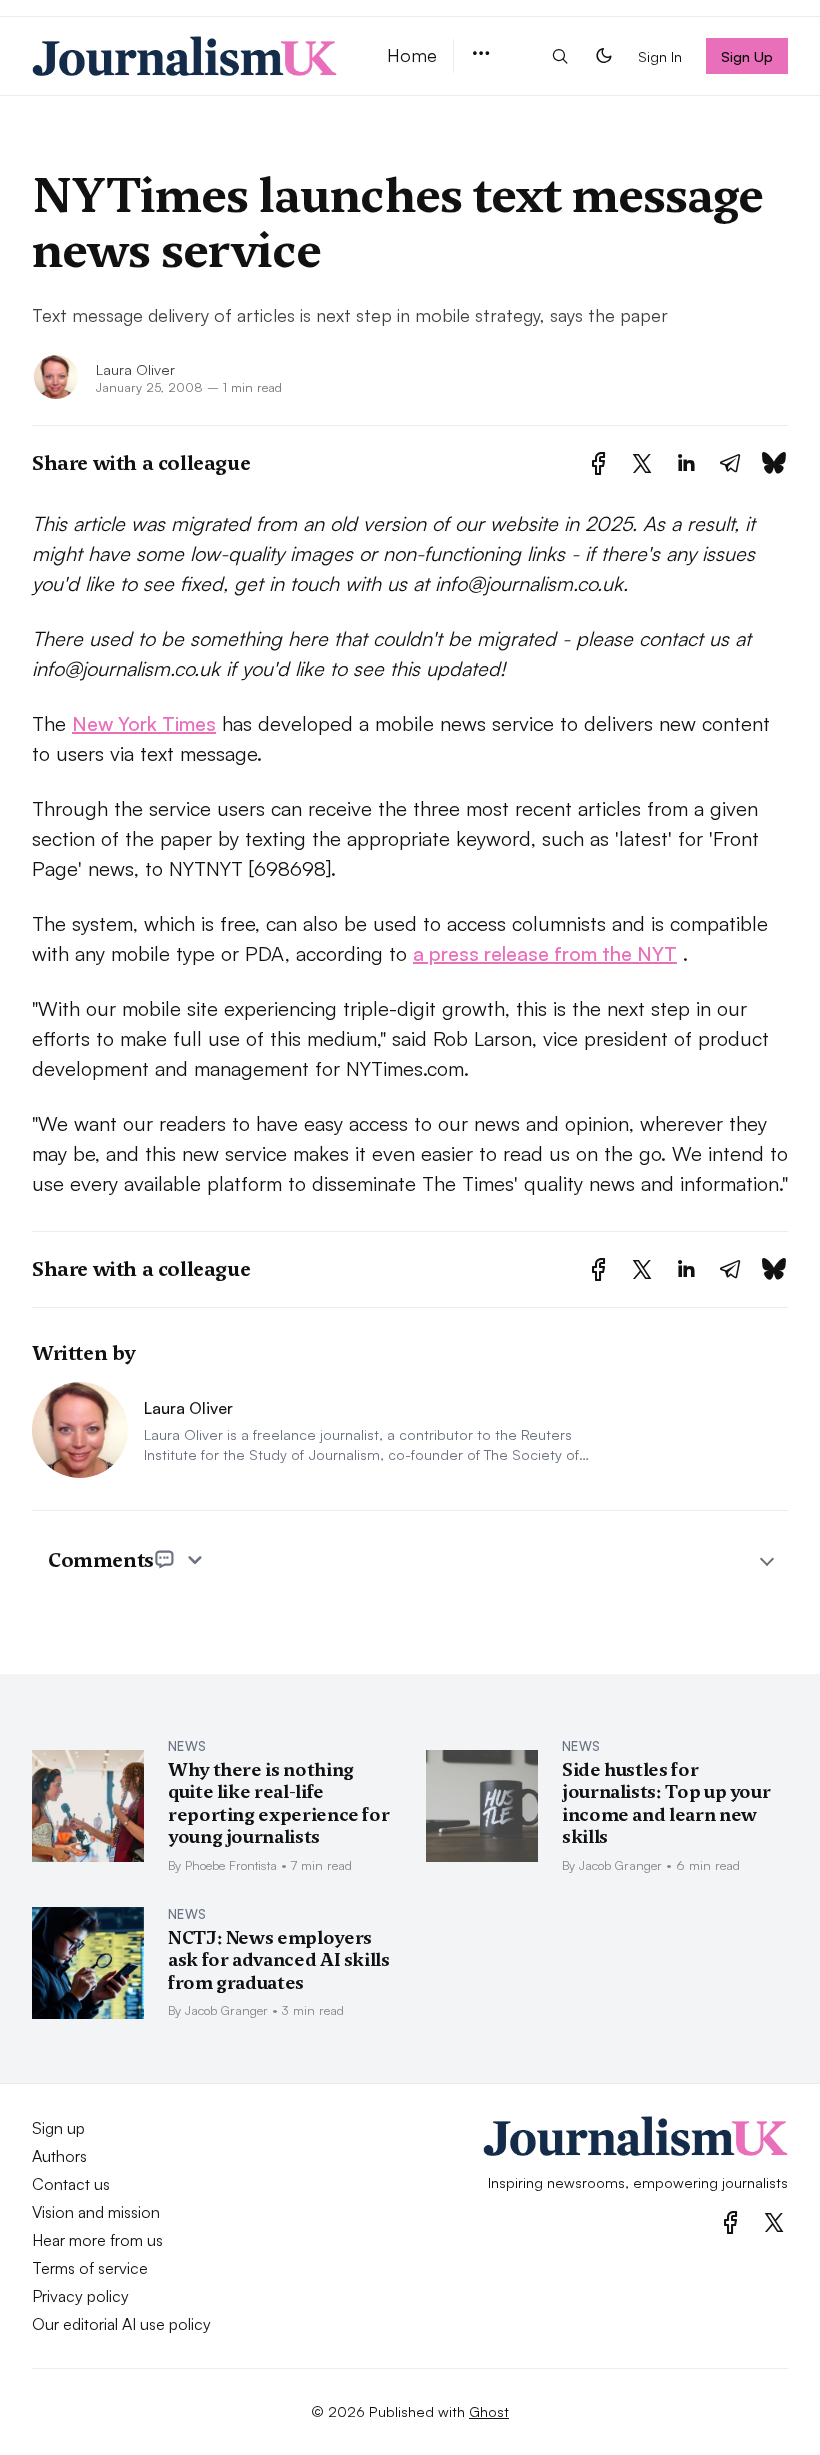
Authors (59, 2156)
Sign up (58, 2128)
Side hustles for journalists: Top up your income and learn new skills (666, 1803)
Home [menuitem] (412, 55)
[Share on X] (642, 463)
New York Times (144, 723)
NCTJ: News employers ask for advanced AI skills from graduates (279, 1960)
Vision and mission (96, 2212)
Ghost (489, 2411)
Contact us (71, 2184)
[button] (481, 54)
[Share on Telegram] (730, 463)
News (187, 1746)
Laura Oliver (135, 369)
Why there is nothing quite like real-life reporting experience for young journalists (278, 1803)
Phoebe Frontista (231, 1865)
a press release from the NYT (545, 953)
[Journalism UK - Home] (185, 56)
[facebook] (730, 2222)
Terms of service (90, 2268)
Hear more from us (97, 2240)
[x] (774, 2222)
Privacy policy (80, 2296)
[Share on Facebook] (598, 463)
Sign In (660, 56)
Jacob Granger (620, 1865)
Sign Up (747, 56)
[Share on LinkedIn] (686, 463)
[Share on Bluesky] (774, 463)
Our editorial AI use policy (121, 2324)
